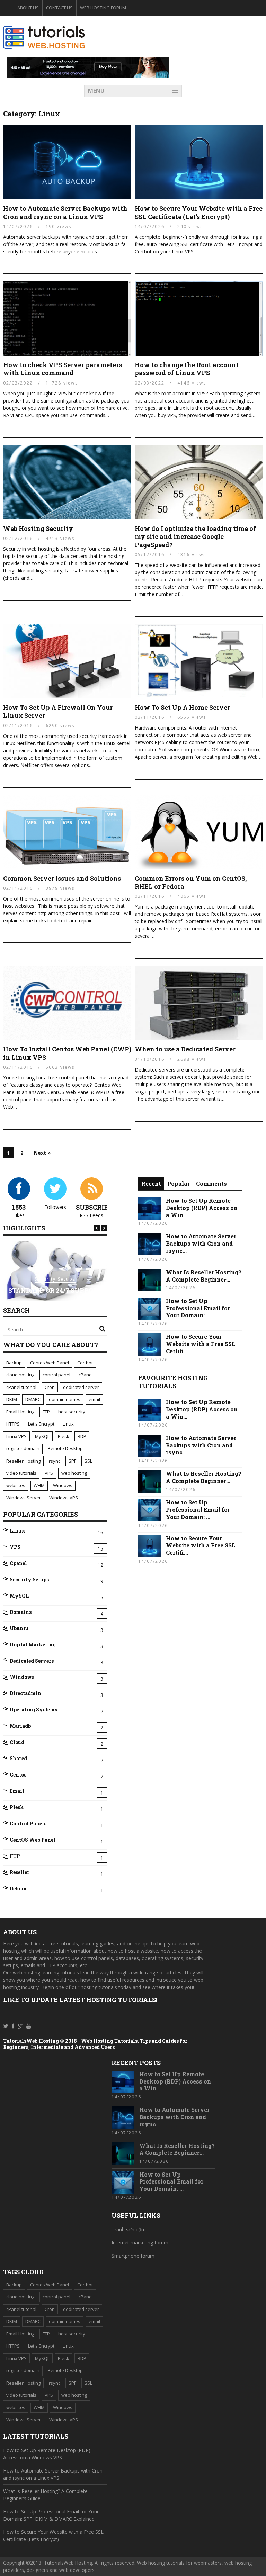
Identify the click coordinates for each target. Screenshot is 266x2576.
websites (16, 1485)
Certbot (85, 1363)
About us (28, 8)
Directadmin (25, 1693)
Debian (18, 1888)
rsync (55, 1461)
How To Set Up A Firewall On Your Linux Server (58, 711)
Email (17, 1791)
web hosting (74, 1473)
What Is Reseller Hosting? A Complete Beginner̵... (204, 1276)
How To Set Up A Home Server (182, 707)
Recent (151, 1183)
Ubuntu (19, 1628)
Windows (63, 1485)
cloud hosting (20, 1375)
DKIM (12, 1399)
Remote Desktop (65, 1448)
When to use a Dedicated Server (185, 1049)
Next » (42, 1153)
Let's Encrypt (41, 1424)
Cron (50, 1387)
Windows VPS (64, 1498)
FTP (46, 1412)
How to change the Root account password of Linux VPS (187, 369)
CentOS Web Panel (33, 1840)
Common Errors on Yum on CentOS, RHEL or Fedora (191, 882)
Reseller (20, 1872)
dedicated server (81, 1387)
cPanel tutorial (21, 1387)
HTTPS (13, 1424)
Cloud (17, 1742)
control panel (56, 1375)
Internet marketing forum (140, 2243)
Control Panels (28, 1823)
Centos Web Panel (50, 1363)
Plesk (64, 1436)
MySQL (42, 1436)
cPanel (86, 1375)
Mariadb (20, 1726)
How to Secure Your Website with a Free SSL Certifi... (201, 1344)
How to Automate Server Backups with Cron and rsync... (201, 1243)
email (94, 1399)
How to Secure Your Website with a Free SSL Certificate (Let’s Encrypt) (199, 212)
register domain (23, 1448)
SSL (88, 1461)
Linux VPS (16, 1436)
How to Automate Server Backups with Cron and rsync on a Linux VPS (65, 212)
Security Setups (55, 1279)
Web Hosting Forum (103, 8)
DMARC (33, 1399)
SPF (72, 1461)
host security (72, 1412)
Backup (14, 1363)
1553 (19, 1207)
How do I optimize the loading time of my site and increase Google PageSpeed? (195, 537)
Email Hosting (20, 1412)
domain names (65, 1399)
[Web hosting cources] (44, 47)
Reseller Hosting (23, 1461)
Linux (68, 1424)
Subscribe (94, 1207)
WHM (39, 1485)
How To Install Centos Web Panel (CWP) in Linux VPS (67, 1053)
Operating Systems (33, 1710)
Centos (18, 1775)
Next (104, 1228)
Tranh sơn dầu (128, 2229)
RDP (82, 1436)
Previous (97, 1228)
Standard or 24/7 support (55, 1290)
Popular (179, 1183)
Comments (211, 1183)
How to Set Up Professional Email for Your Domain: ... (198, 1308)
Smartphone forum (133, 2256)
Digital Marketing (33, 1644)
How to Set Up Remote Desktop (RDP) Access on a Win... (202, 1208)
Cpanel (18, 1563)
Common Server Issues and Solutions (62, 878)
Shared (18, 1758)
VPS (49, 1473)
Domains (21, 1612)
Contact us (59, 8)
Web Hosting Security (38, 528)
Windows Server (24, 1498)
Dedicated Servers (32, 1661)
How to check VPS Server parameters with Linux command (63, 369)
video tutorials (21, 1473)
